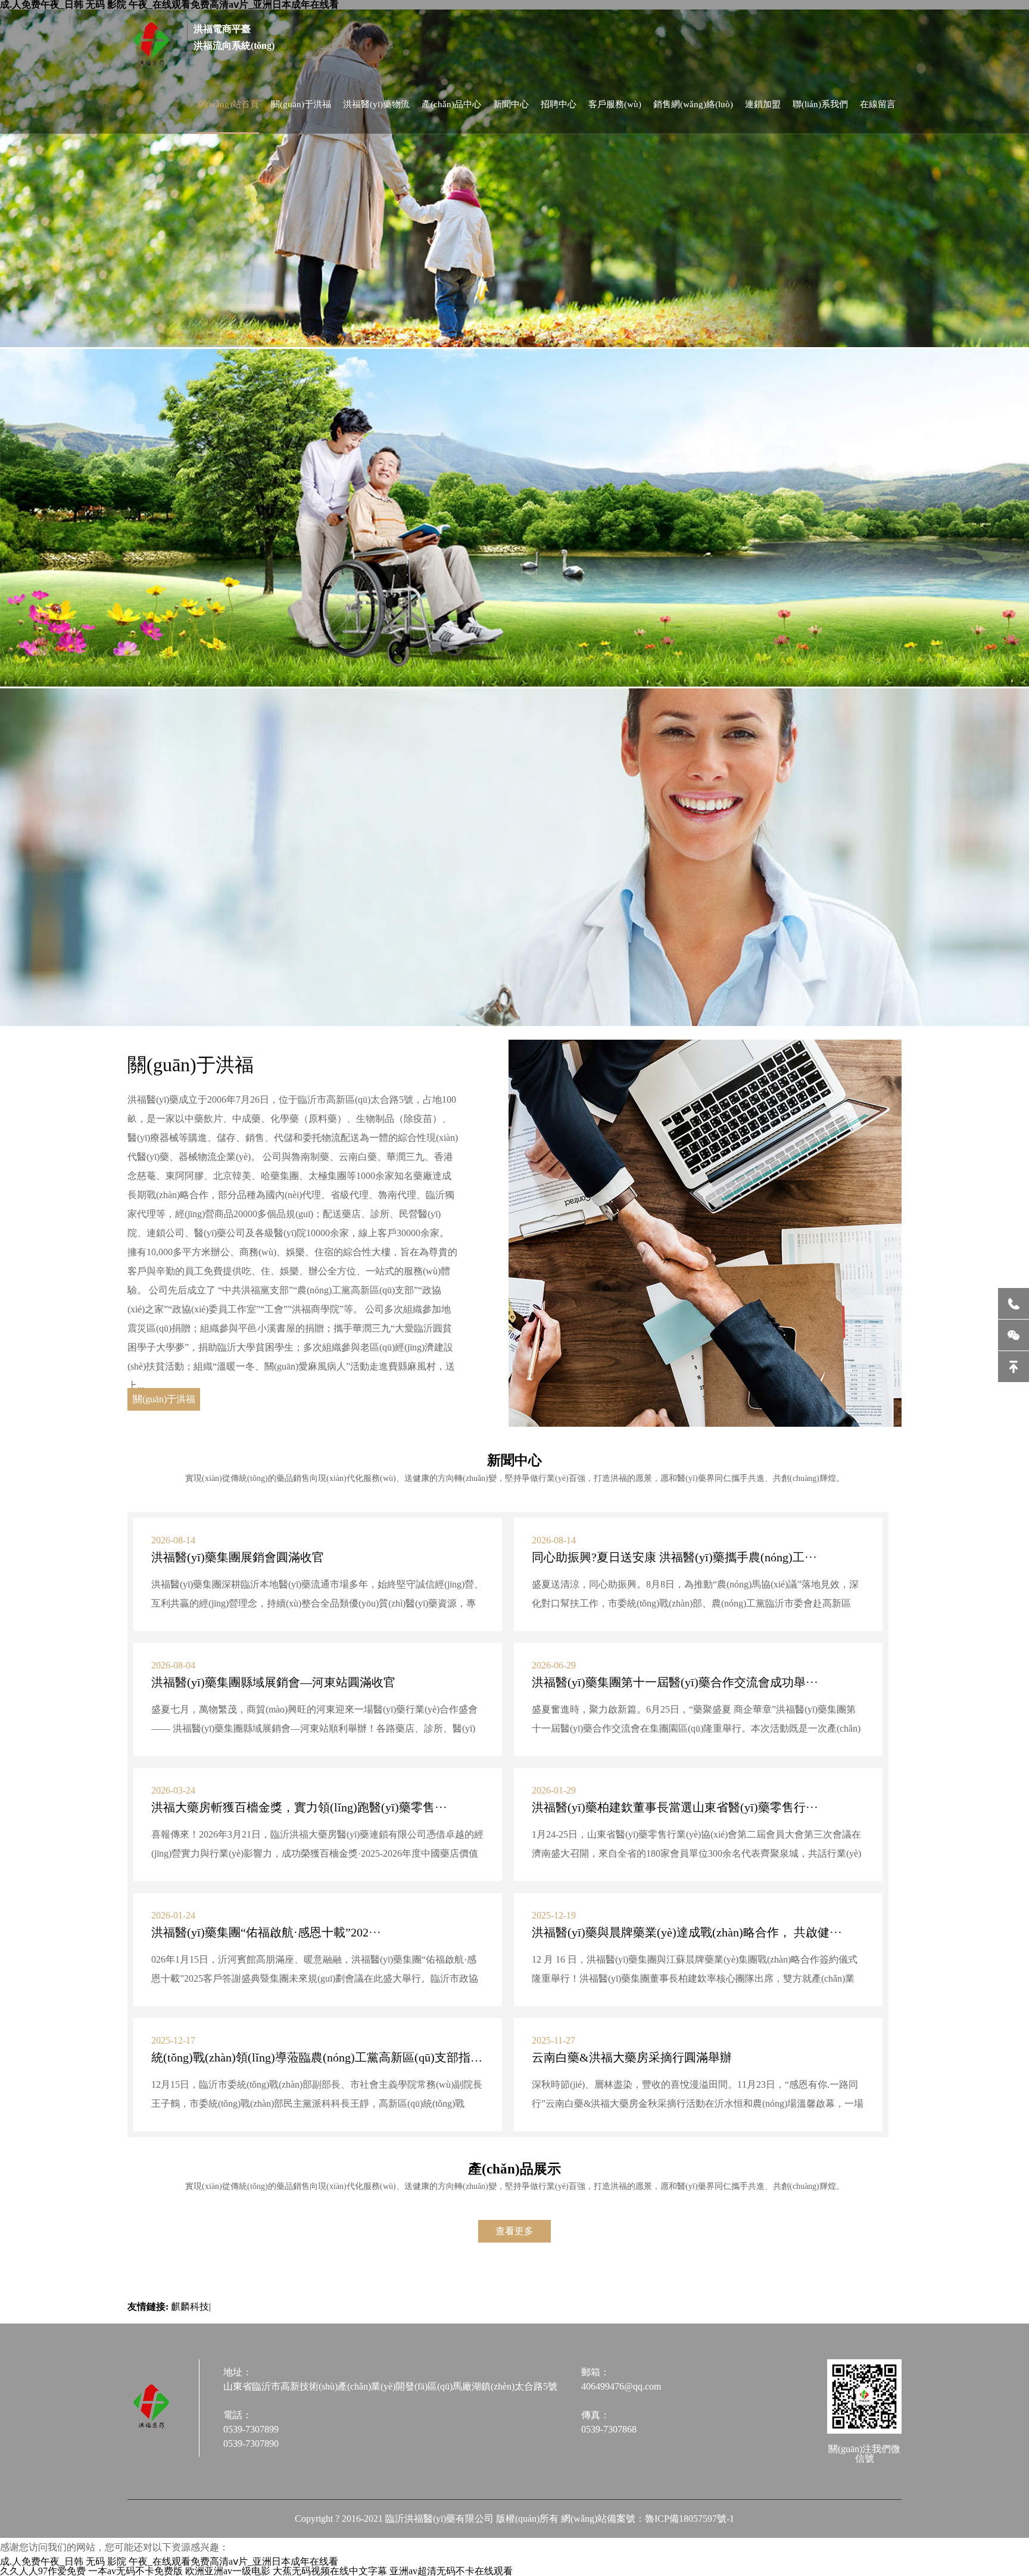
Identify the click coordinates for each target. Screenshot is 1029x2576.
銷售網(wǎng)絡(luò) (693, 104)
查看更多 (514, 2231)
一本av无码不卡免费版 (135, 2571)
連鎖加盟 (763, 104)
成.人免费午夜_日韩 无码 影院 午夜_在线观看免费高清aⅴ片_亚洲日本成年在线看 (169, 2561)
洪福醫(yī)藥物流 (376, 104)
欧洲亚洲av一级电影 (228, 2571)
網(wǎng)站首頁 (228, 104)
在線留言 (878, 104)
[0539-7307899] (1014, 1303)
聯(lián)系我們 (820, 104)
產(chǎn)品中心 (451, 104)
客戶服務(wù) (615, 104)
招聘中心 (559, 104)
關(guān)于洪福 (301, 104)
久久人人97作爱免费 (43, 2571)
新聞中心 (511, 104)
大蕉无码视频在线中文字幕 (330, 2571)
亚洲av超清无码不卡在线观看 (451, 2571)
